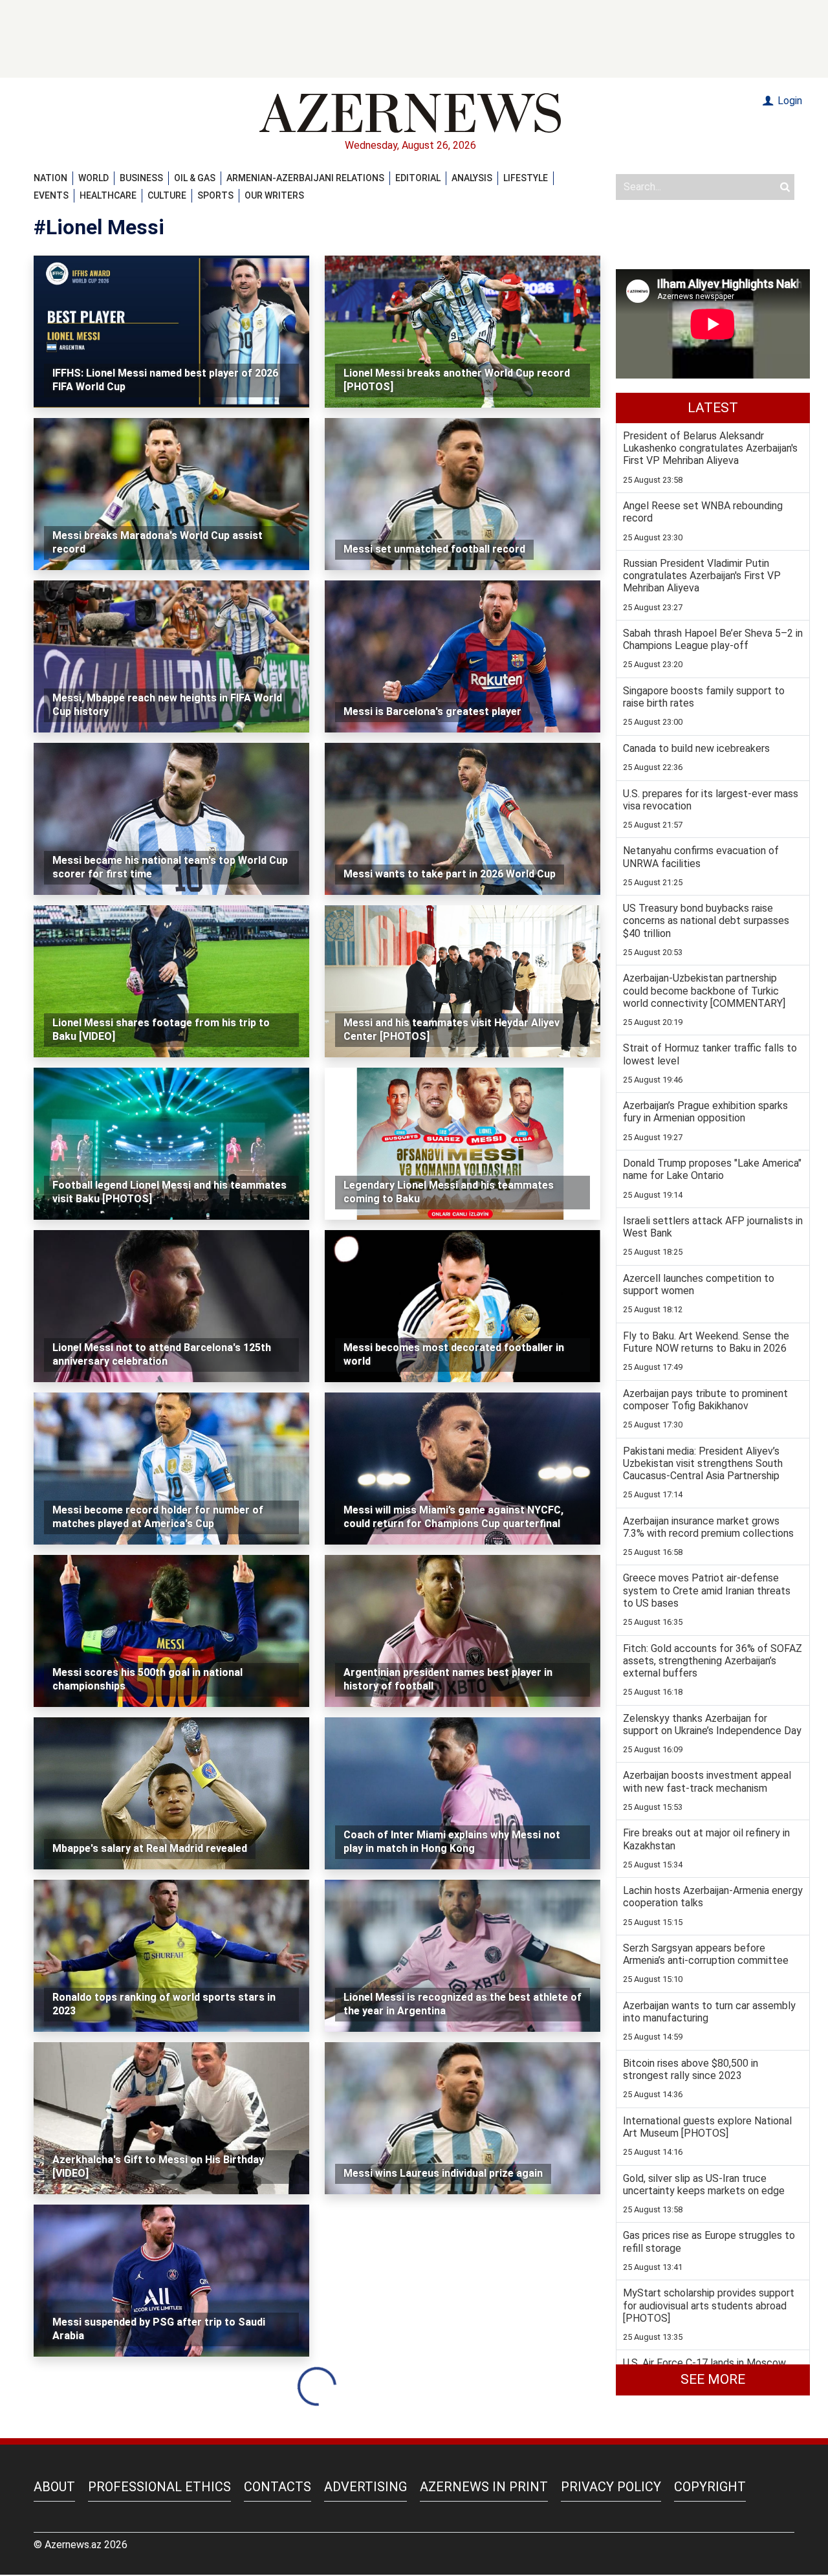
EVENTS (51, 195)
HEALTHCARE (108, 195)
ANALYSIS (472, 178)
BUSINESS (141, 178)
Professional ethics (159, 2487)
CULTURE (167, 195)
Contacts (278, 2487)
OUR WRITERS (274, 195)
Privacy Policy (611, 2487)
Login (789, 101)
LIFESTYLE (526, 178)
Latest (713, 408)
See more (713, 2379)
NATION (50, 178)
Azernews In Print (484, 2487)
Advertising (365, 2487)
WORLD (93, 178)
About (54, 2487)
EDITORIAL (418, 178)
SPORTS (215, 195)
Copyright (710, 2487)
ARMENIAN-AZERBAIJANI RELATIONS (305, 178)
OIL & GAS (195, 178)
